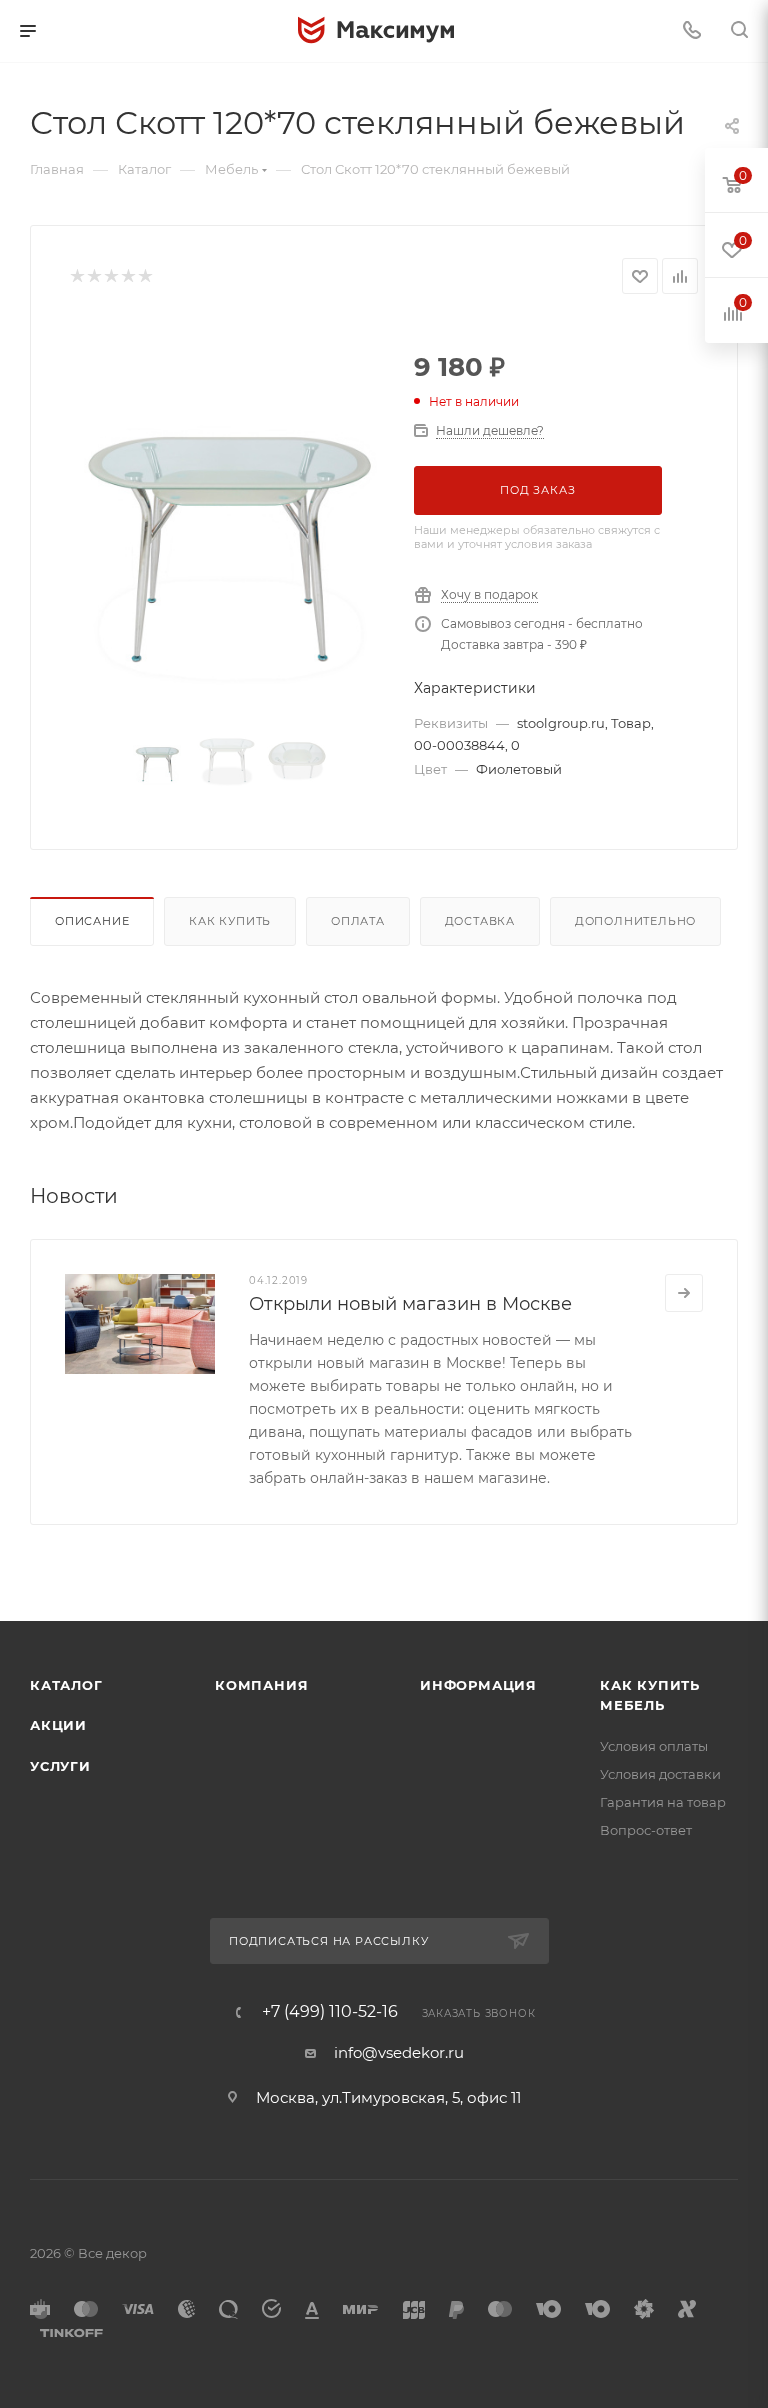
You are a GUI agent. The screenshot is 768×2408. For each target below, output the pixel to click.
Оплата (358, 921)
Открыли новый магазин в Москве (410, 1304)
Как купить (230, 921)
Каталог (66, 1685)
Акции (58, 1725)
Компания (261, 1685)
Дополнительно (635, 921)
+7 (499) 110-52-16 (330, 2012)
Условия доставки (660, 1774)
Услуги (60, 1766)
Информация (478, 1685)
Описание (92, 921)
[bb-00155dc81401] (227, 515)
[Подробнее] (684, 1293)
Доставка (480, 921)
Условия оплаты (654, 1746)
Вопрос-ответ (646, 1830)
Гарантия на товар (663, 1802)
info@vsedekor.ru (399, 2052)
